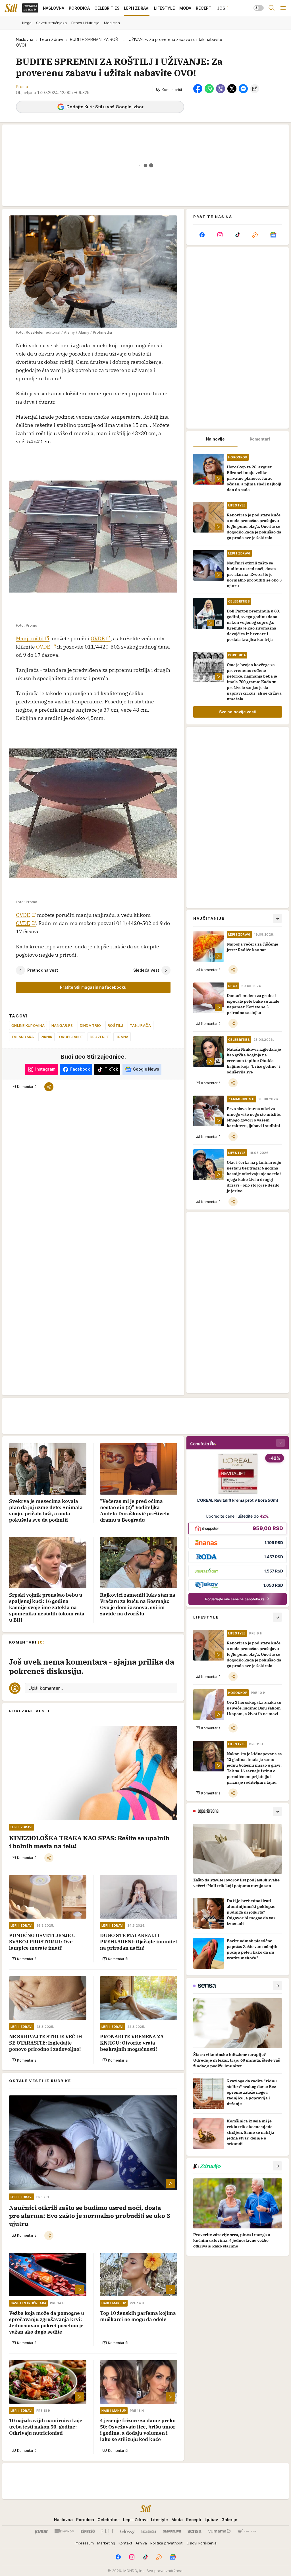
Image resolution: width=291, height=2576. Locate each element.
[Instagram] (220, 235)
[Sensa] (195, 2531)
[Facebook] (202, 235)
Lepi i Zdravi (52, 39)
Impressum (84, 2543)
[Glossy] (127, 2531)
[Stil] (11, 8)
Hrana (122, 1037)
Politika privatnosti (167, 2543)
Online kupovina (28, 1025)
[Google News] (273, 235)
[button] (169, 90)
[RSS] (255, 235)
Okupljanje (71, 1037)
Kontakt (125, 2543)
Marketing (106, 2543)
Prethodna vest (43, 970)
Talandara (23, 1037)
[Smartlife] (172, 2531)
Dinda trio (91, 1025)
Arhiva (141, 2543)
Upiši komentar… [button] (46, 1688)
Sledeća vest (146, 970)
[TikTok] (238, 235)
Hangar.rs (62, 1025)
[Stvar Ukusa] (247, 2531)
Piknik (46, 1037)
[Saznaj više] (277, 1811)
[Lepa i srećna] (149, 2531)
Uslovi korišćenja (202, 2543)
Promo (22, 87)
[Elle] (107, 2531)
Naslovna (25, 39)
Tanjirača (140, 1025)
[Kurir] (41, 2531)
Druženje (99, 1037)
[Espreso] (88, 2531)
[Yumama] (220, 2531)
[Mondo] (64, 2531)
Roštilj (115, 1025)
